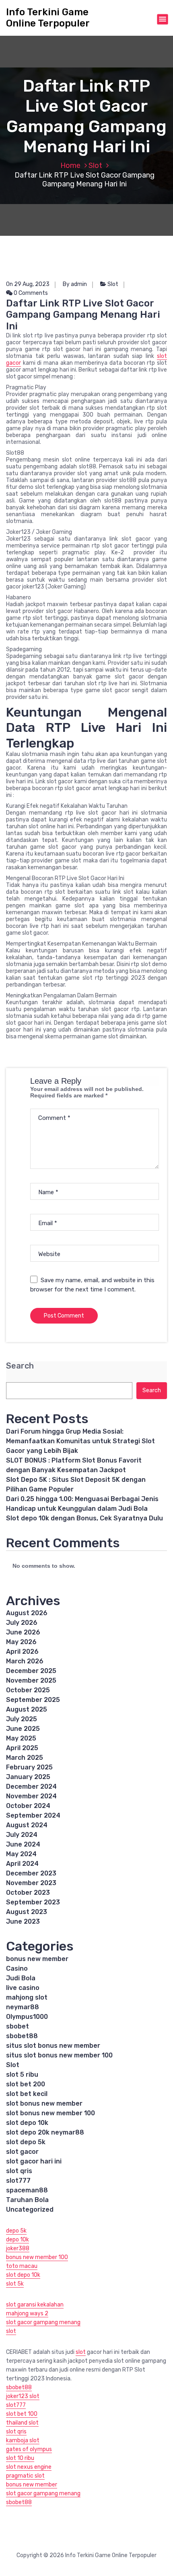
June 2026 (23, 1632)
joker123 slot (23, 2396)
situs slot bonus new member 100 (59, 2055)
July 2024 (22, 1835)
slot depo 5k (26, 2142)
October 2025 (28, 1690)
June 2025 (23, 1729)
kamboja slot (23, 2440)
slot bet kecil (27, 2094)
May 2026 (21, 1642)
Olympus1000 (27, 2017)
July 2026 (22, 1623)
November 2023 (31, 1883)
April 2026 (22, 1652)
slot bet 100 (22, 2414)
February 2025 (29, 1767)
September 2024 (33, 1815)
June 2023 (23, 1921)
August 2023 (27, 1912)
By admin (75, 284)
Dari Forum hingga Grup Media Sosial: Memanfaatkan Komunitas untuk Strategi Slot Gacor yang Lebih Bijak (80, 1441)
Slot (95, 165)
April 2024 (22, 1864)
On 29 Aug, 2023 (28, 284)
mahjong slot (27, 1997)
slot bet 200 (26, 2084)
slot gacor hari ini (34, 2161)
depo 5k (16, 2231)
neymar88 (23, 2007)
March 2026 (25, 1661)
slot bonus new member (44, 2103)
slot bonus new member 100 (50, 2113)
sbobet (18, 2026)
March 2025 (25, 1758)
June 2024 (23, 1844)
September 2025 (33, 1700)
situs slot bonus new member (53, 2046)
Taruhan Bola (27, 2200)
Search (20, 1366)
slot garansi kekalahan (35, 2305)
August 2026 (27, 1613)
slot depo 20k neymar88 (45, 2132)
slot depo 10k (27, 2123)
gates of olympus (29, 2449)
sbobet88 (22, 2036)
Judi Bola (21, 1978)
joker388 (18, 2248)
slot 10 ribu (20, 2458)
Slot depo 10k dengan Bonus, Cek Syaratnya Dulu (84, 1518)
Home (70, 165)
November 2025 (31, 1680)
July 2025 (22, 1719)
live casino (23, 1988)
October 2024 (28, 1806)
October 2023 (28, 1893)
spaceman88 (27, 2190)
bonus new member (37, 1959)
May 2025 (21, 1738)
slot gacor (22, 2152)
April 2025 (22, 1748)
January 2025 (28, 1777)
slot (11, 2331)
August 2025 (27, 1709)
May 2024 (21, 1854)
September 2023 (33, 1902)
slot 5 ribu (22, 2074)
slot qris (19, 2171)
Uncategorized (30, 2209)
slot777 (18, 2181)
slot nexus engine (29, 2467)
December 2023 (31, 1873)
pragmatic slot (25, 2476)
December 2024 (31, 1786)
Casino (17, 1968)
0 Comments (30, 293)
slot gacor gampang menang (43, 2322)
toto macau (22, 2266)
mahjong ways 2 (27, 2313)
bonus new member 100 (37, 2257)
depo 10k (18, 2240)
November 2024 (31, 1796)
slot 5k (15, 2284)
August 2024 (27, 1825)
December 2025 (31, 1671)
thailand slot (22, 2423)
